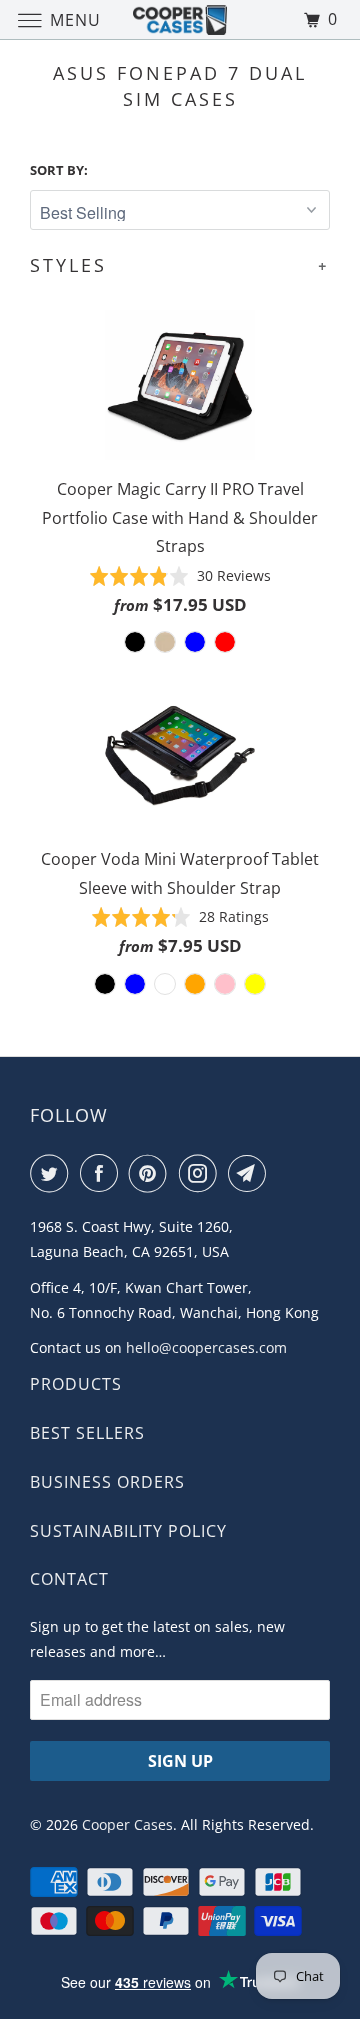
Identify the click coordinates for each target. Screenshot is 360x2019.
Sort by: (59, 170)
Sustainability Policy (128, 1531)
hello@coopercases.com (206, 1347)
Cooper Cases (127, 1824)
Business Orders (107, 1482)
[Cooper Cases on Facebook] (103, 1173)
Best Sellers (87, 1433)
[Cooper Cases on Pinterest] (152, 1173)
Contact (69, 1579)
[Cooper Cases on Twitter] (53, 1173)
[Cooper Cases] (180, 19)
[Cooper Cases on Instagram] (202, 1173)
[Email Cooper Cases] (251, 1173)
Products (76, 1384)
